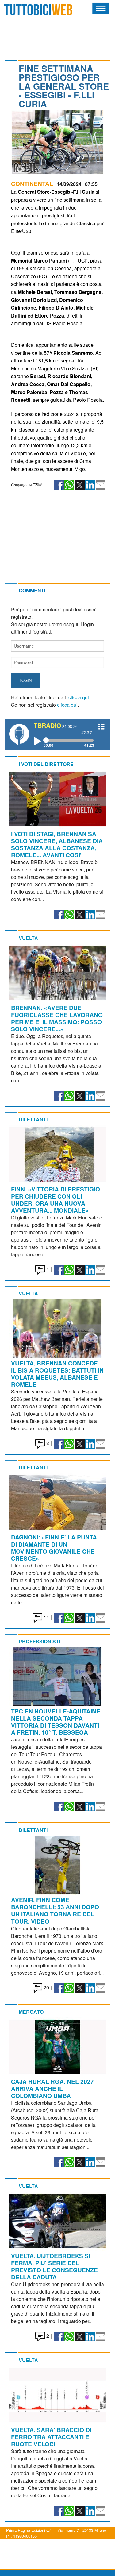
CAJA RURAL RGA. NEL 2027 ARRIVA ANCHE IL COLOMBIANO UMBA (52, 2088)
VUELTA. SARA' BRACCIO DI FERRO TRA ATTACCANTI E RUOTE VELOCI (51, 2437)
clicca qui (79, 697)
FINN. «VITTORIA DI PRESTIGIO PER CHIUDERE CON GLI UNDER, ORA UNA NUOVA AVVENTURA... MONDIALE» (56, 1200)
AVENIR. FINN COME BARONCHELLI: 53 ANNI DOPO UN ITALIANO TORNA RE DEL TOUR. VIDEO (55, 1910)
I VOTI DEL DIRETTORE (46, 764)
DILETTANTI (33, 1119)
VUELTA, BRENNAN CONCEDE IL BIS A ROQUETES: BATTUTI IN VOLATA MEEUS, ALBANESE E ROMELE (57, 1374)
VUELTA (28, 938)
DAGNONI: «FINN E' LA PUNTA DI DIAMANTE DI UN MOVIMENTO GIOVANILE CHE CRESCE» (54, 1548)
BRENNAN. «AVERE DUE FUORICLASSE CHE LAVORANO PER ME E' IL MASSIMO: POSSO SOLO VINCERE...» (57, 1018)
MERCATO (31, 2012)
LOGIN (26, 680)
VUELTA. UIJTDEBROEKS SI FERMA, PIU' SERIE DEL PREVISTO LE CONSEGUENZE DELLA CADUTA (54, 2266)
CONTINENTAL (32, 184)
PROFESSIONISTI (39, 1641)
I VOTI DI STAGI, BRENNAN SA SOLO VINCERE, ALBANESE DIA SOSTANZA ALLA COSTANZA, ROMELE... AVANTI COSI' (57, 844)
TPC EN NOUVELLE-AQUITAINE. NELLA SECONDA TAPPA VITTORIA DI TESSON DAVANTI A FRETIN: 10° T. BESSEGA (56, 1722)
